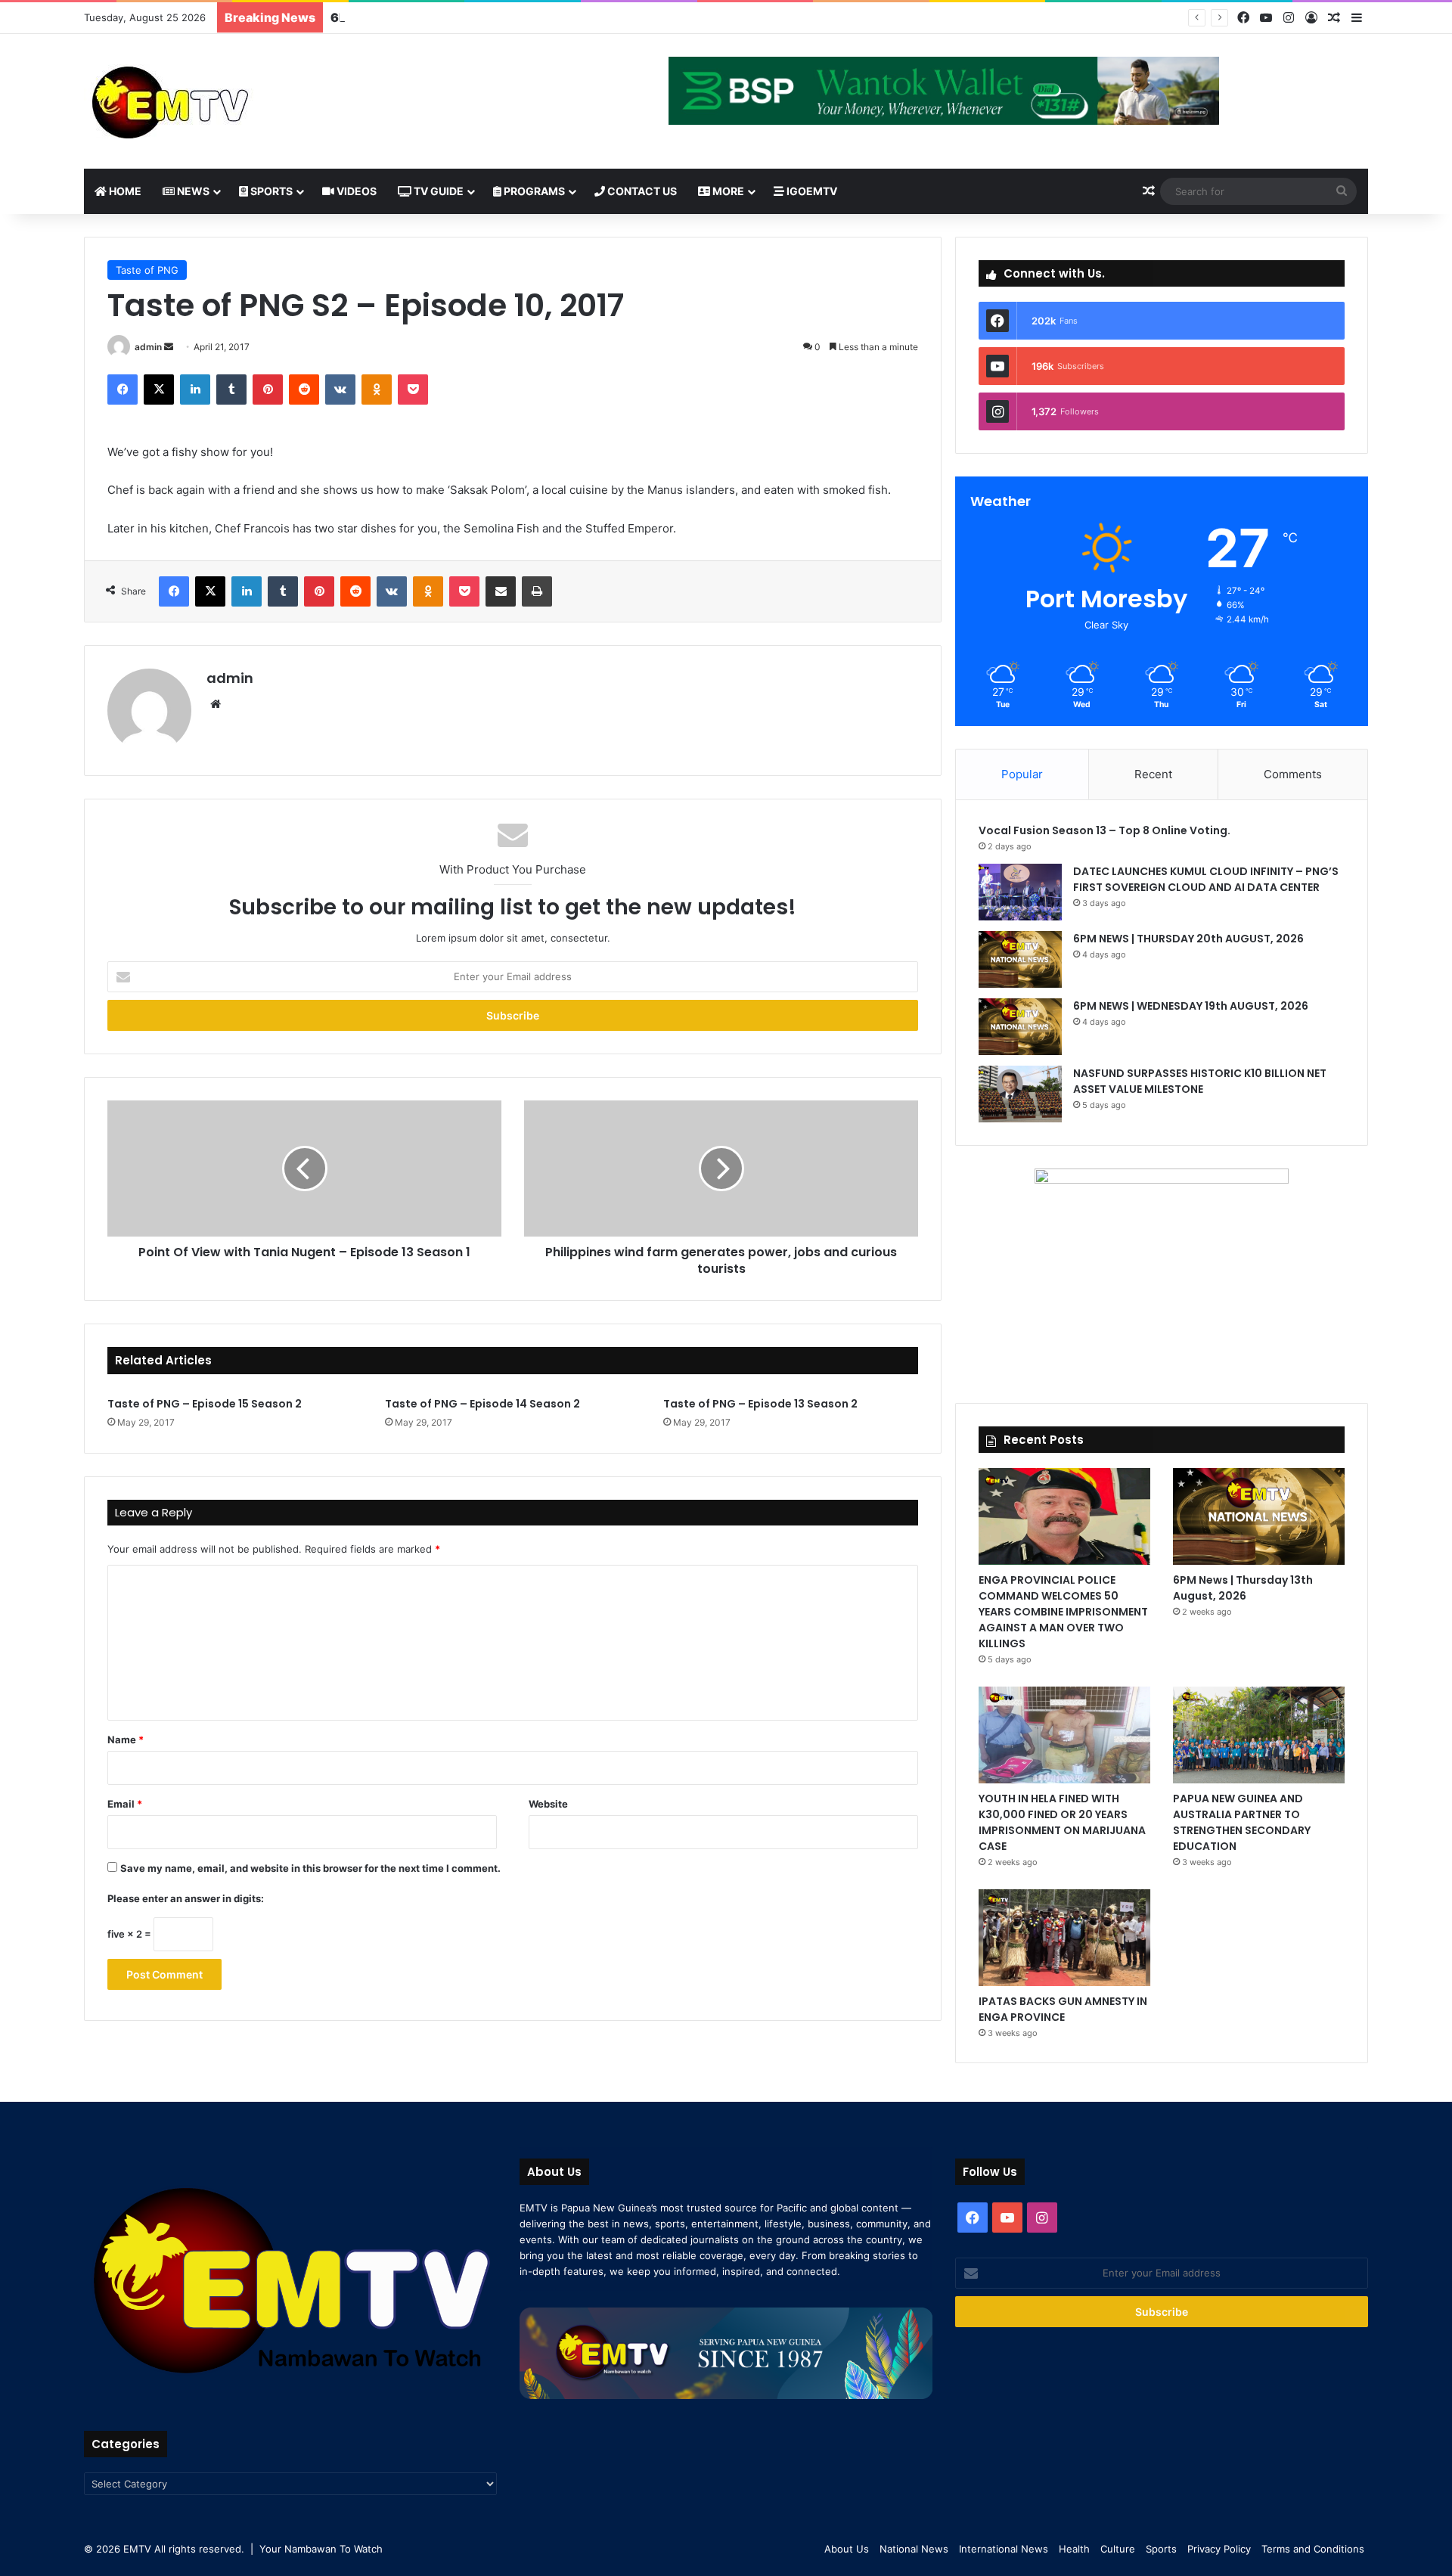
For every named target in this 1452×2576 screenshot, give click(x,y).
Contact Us (641, 191)
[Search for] (1342, 191)
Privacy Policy (1219, 2549)
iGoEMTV (811, 191)
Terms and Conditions (1313, 2549)
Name (126, 1740)
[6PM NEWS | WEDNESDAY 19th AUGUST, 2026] (1020, 1027)
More (727, 191)
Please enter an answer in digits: (186, 1898)
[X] (159, 390)
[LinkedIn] (195, 390)
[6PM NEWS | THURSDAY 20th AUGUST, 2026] (1020, 959)
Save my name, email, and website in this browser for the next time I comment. (310, 1868)
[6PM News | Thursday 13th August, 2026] (1259, 1516)
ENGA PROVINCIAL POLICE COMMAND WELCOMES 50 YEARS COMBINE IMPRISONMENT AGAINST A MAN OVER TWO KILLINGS (1063, 1612)
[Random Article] (1334, 18)
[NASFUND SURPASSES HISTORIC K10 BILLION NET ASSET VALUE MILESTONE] (1020, 1094)
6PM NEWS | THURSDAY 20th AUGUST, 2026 (1190, 939)
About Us (847, 2549)
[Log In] (1311, 18)
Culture (1118, 2549)
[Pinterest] (268, 390)
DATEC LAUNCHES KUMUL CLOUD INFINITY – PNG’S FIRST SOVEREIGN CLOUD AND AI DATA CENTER (1206, 879)
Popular (1022, 774)
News (192, 191)
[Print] (537, 591)
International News (1004, 2549)
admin (148, 347)
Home (124, 191)
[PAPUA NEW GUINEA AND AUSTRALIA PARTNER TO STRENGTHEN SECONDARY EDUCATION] (1259, 1735)
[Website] (216, 704)
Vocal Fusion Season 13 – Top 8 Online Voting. (1105, 830)
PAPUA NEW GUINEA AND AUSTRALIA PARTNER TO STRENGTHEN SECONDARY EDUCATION (1242, 1822)
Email (125, 1804)
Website (548, 1804)
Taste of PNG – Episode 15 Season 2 (205, 1404)
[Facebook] (1243, 18)
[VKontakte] (340, 390)
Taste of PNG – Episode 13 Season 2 (760, 1404)
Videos (355, 191)
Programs (533, 191)
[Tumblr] (231, 390)
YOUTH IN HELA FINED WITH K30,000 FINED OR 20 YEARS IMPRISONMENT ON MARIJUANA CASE (1062, 1822)
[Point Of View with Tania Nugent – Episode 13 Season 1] (304, 1169)
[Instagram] (1289, 18)
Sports (270, 191)
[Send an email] (169, 347)
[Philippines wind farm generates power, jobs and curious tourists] (721, 1169)
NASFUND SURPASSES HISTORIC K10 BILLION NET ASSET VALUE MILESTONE (1200, 1081)
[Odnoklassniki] (377, 390)
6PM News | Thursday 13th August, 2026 (1243, 1588)
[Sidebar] (1357, 18)
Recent (1153, 774)
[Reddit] (304, 390)
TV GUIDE (437, 191)
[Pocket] (413, 390)
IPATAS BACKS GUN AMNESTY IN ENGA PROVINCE (1063, 2009)
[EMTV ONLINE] (220, 101)
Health (1074, 2549)
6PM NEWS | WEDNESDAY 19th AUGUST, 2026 (472, 17)
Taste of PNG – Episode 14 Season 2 (482, 1404)
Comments (1293, 774)
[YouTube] (1266, 18)
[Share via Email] (501, 591)
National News (914, 2549)
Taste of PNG (147, 270)
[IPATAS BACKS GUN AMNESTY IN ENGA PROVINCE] (1064, 1938)
